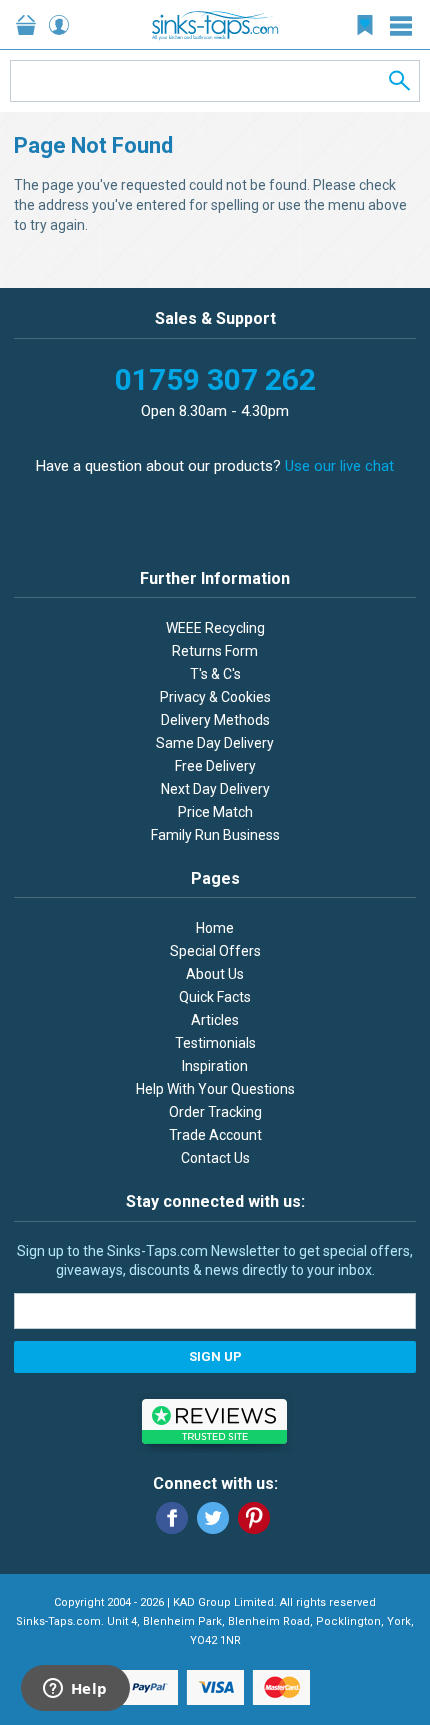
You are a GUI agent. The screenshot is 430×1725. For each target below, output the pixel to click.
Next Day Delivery (215, 789)
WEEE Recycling (215, 628)
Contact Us (215, 1158)
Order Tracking (215, 1112)
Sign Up (215, 1356)
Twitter (213, 1518)
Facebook (172, 1518)
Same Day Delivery (215, 743)
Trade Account (215, 1135)
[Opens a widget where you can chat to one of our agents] (75, 1690)
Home (215, 928)
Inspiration (215, 1066)
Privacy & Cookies (215, 697)
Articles (215, 1020)
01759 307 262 (215, 379)
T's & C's (215, 674)
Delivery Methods (215, 720)
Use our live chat (339, 466)
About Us (215, 974)
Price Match (215, 812)
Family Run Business (215, 835)
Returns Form (215, 651)
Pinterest (254, 1518)
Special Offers (215, 951)
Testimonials (215, 1043)
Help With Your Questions (215, 1089)
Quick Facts (215, 997)
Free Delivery (215, 766)
